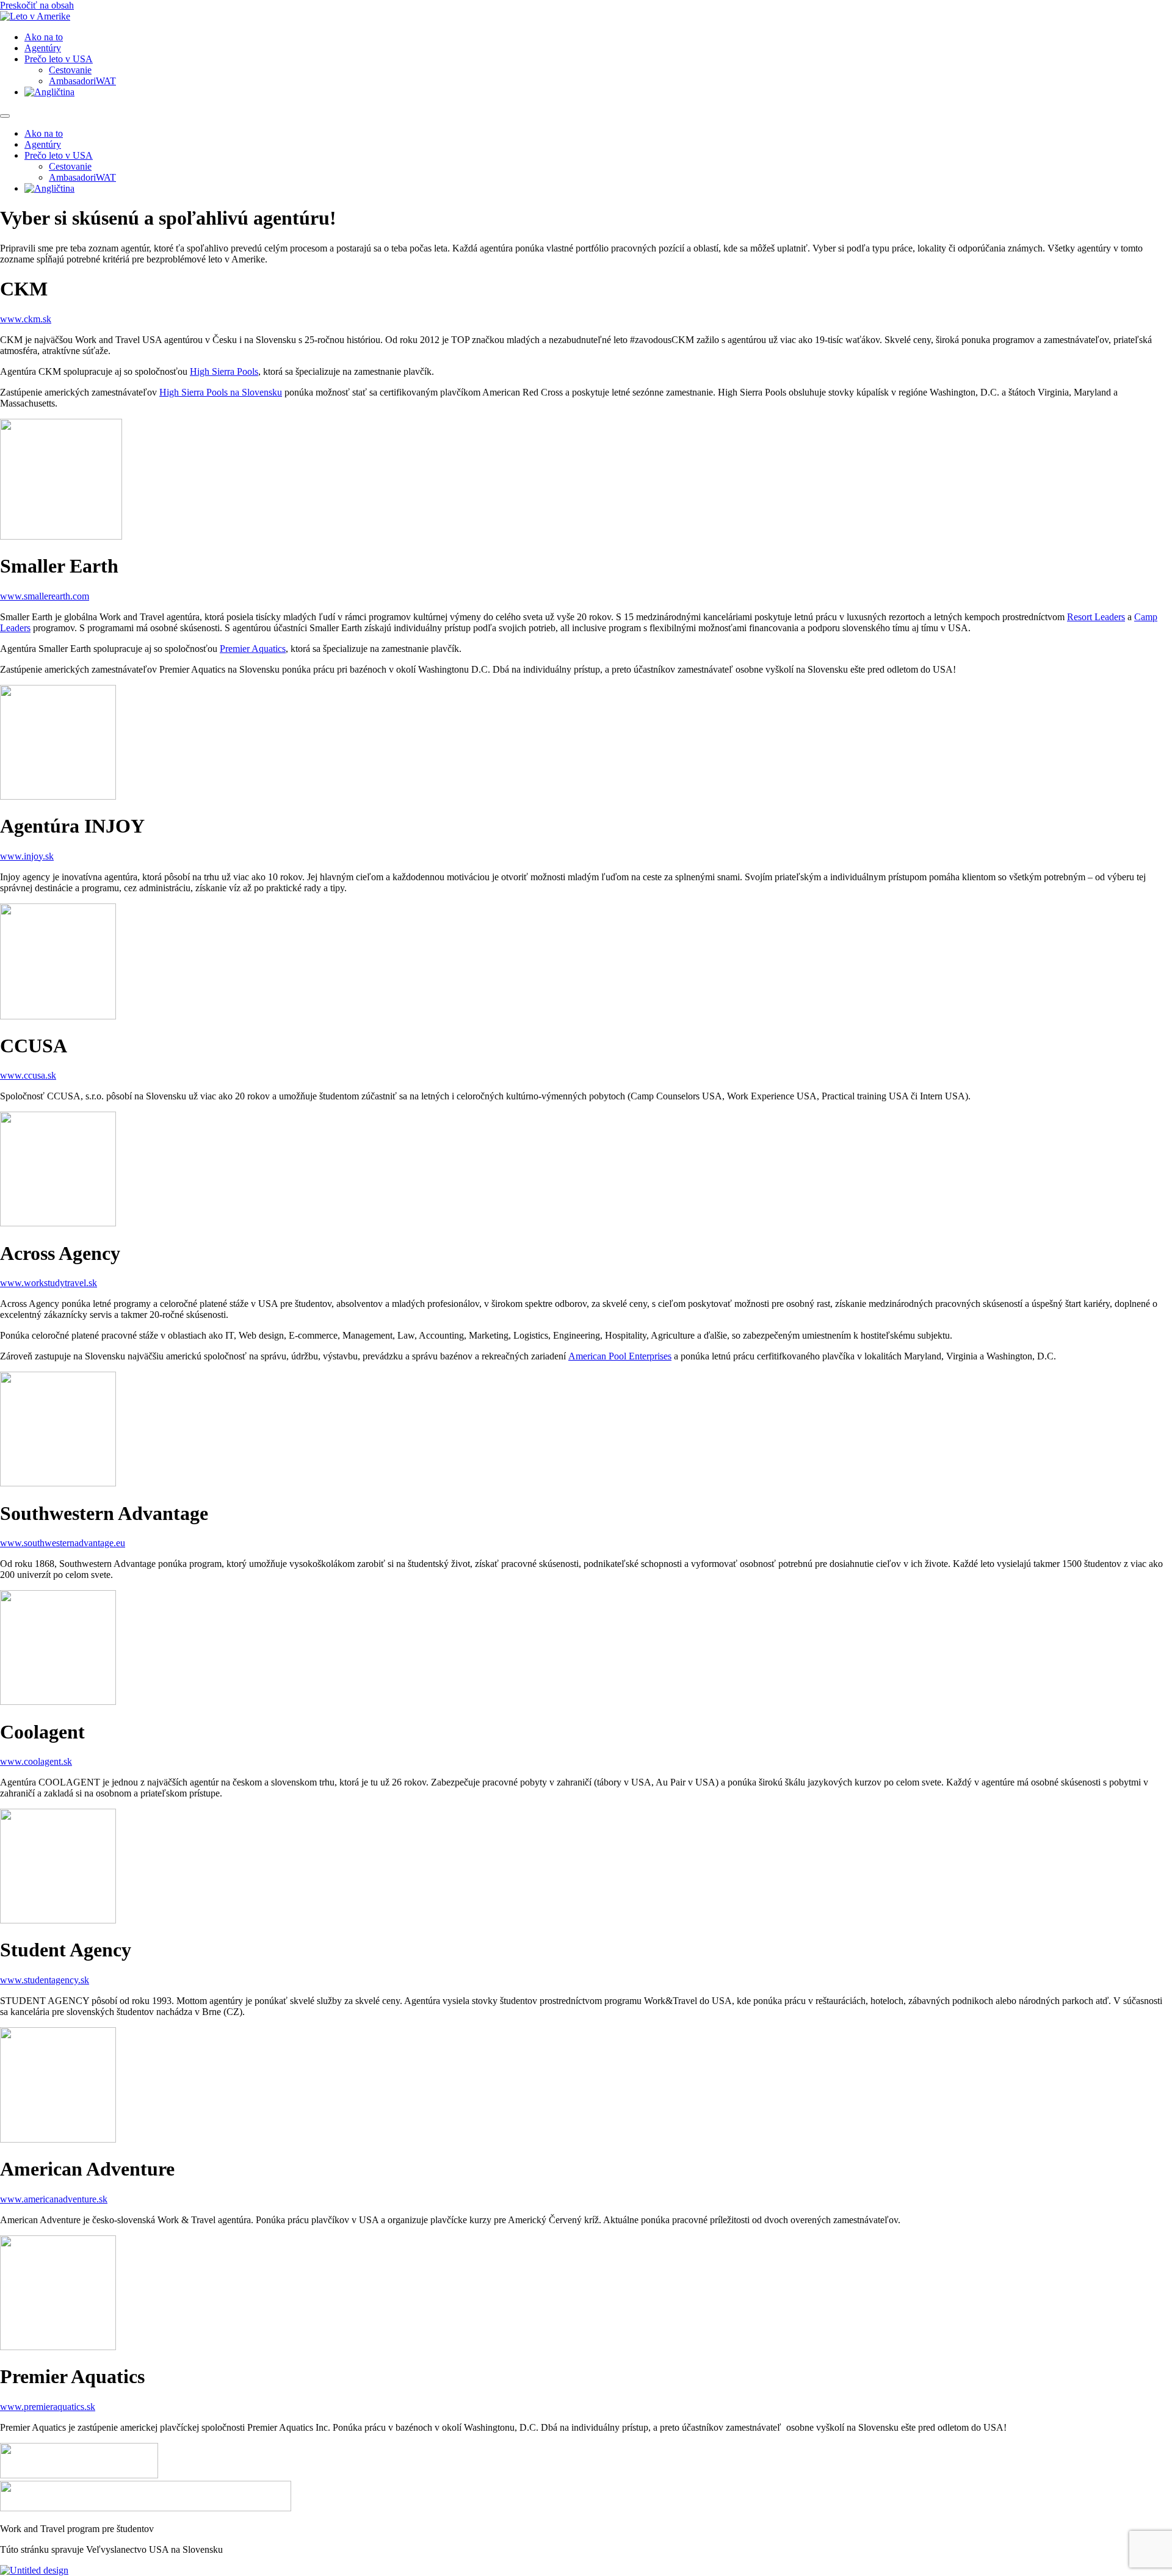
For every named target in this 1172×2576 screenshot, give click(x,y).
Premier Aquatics (253, 649)
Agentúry (43, 48)
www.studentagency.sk (45, 1980)
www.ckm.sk (26, 319)
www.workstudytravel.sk (49, 1283)
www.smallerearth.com (45, 596)
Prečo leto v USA (59, 59)
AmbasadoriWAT (82, 81)
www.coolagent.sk (36, 1761)
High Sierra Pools (224, 371)
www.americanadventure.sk (54, 2199)
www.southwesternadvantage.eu (63, 1543)
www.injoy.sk (27, 856)
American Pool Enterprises (620, 1356)
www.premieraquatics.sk (48, 2407)
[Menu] (5, 116)
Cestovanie (70, 70)
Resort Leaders (1096, 617)
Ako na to (44, 37)
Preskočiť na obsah (37, 5)
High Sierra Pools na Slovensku (221, 392)
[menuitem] (49, 92)
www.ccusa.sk (28, 1075)
